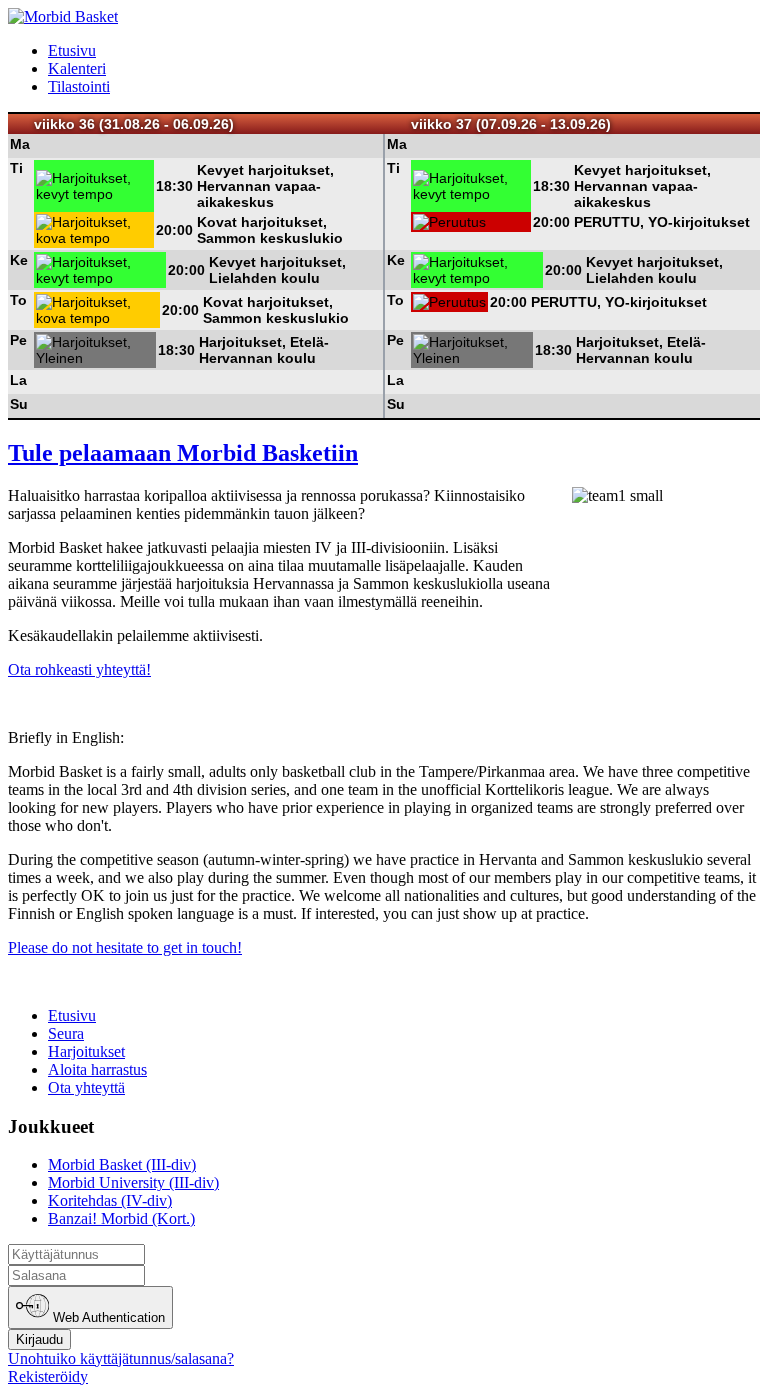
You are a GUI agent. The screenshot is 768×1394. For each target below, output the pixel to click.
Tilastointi (79, 86)
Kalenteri (77, 68)
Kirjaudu (39, 1339)
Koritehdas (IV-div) (110, 1200)
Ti (16, 168)
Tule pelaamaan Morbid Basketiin (183, 453)
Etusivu (72, 50)
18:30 (174, 186)
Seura (66, 1033)
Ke (19, 260)
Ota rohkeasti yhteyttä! (79, 669)
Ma (20, 144)
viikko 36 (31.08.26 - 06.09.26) (134, 124)
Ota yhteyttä (86, 1087)
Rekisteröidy (48, 1376)
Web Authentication (107, 1318)
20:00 (174, 230)
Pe (18, 340)
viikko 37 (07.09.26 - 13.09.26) (511, 124)
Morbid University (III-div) (133, 1182)
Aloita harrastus (97, 1069)
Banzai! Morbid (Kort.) (121, 1218)
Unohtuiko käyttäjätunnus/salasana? (121, 1358)
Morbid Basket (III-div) (122, 1164)
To (18, 300)
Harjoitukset (86, 1051)
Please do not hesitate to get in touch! (125, 947)
